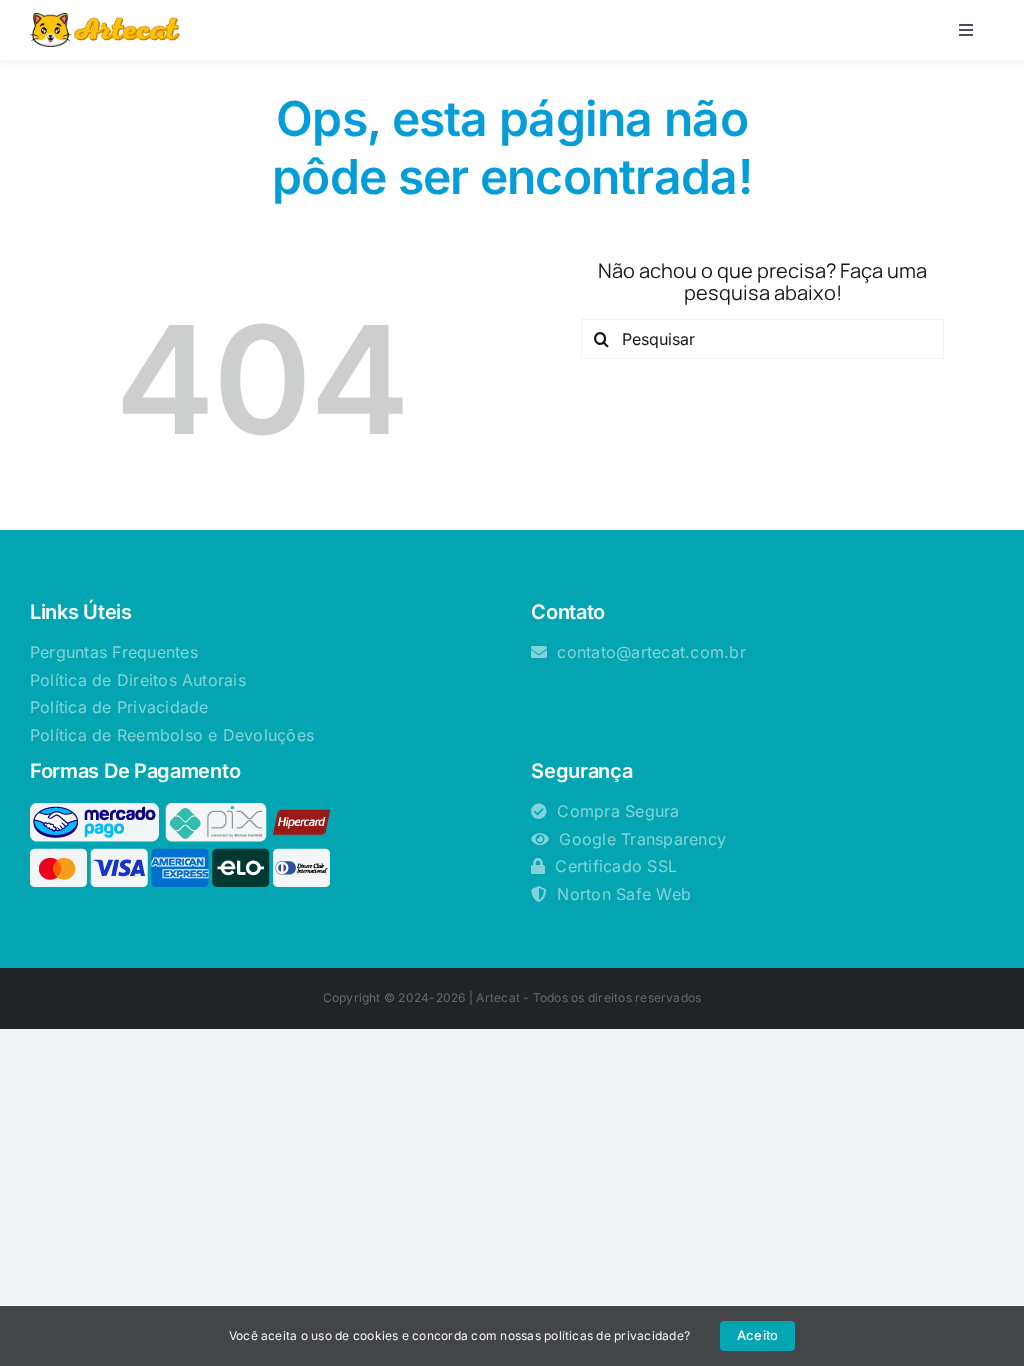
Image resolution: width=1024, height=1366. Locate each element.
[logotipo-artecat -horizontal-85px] (105, 21)
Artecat (498, 997)
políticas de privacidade (614, 1335)
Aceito (757, 1335)
